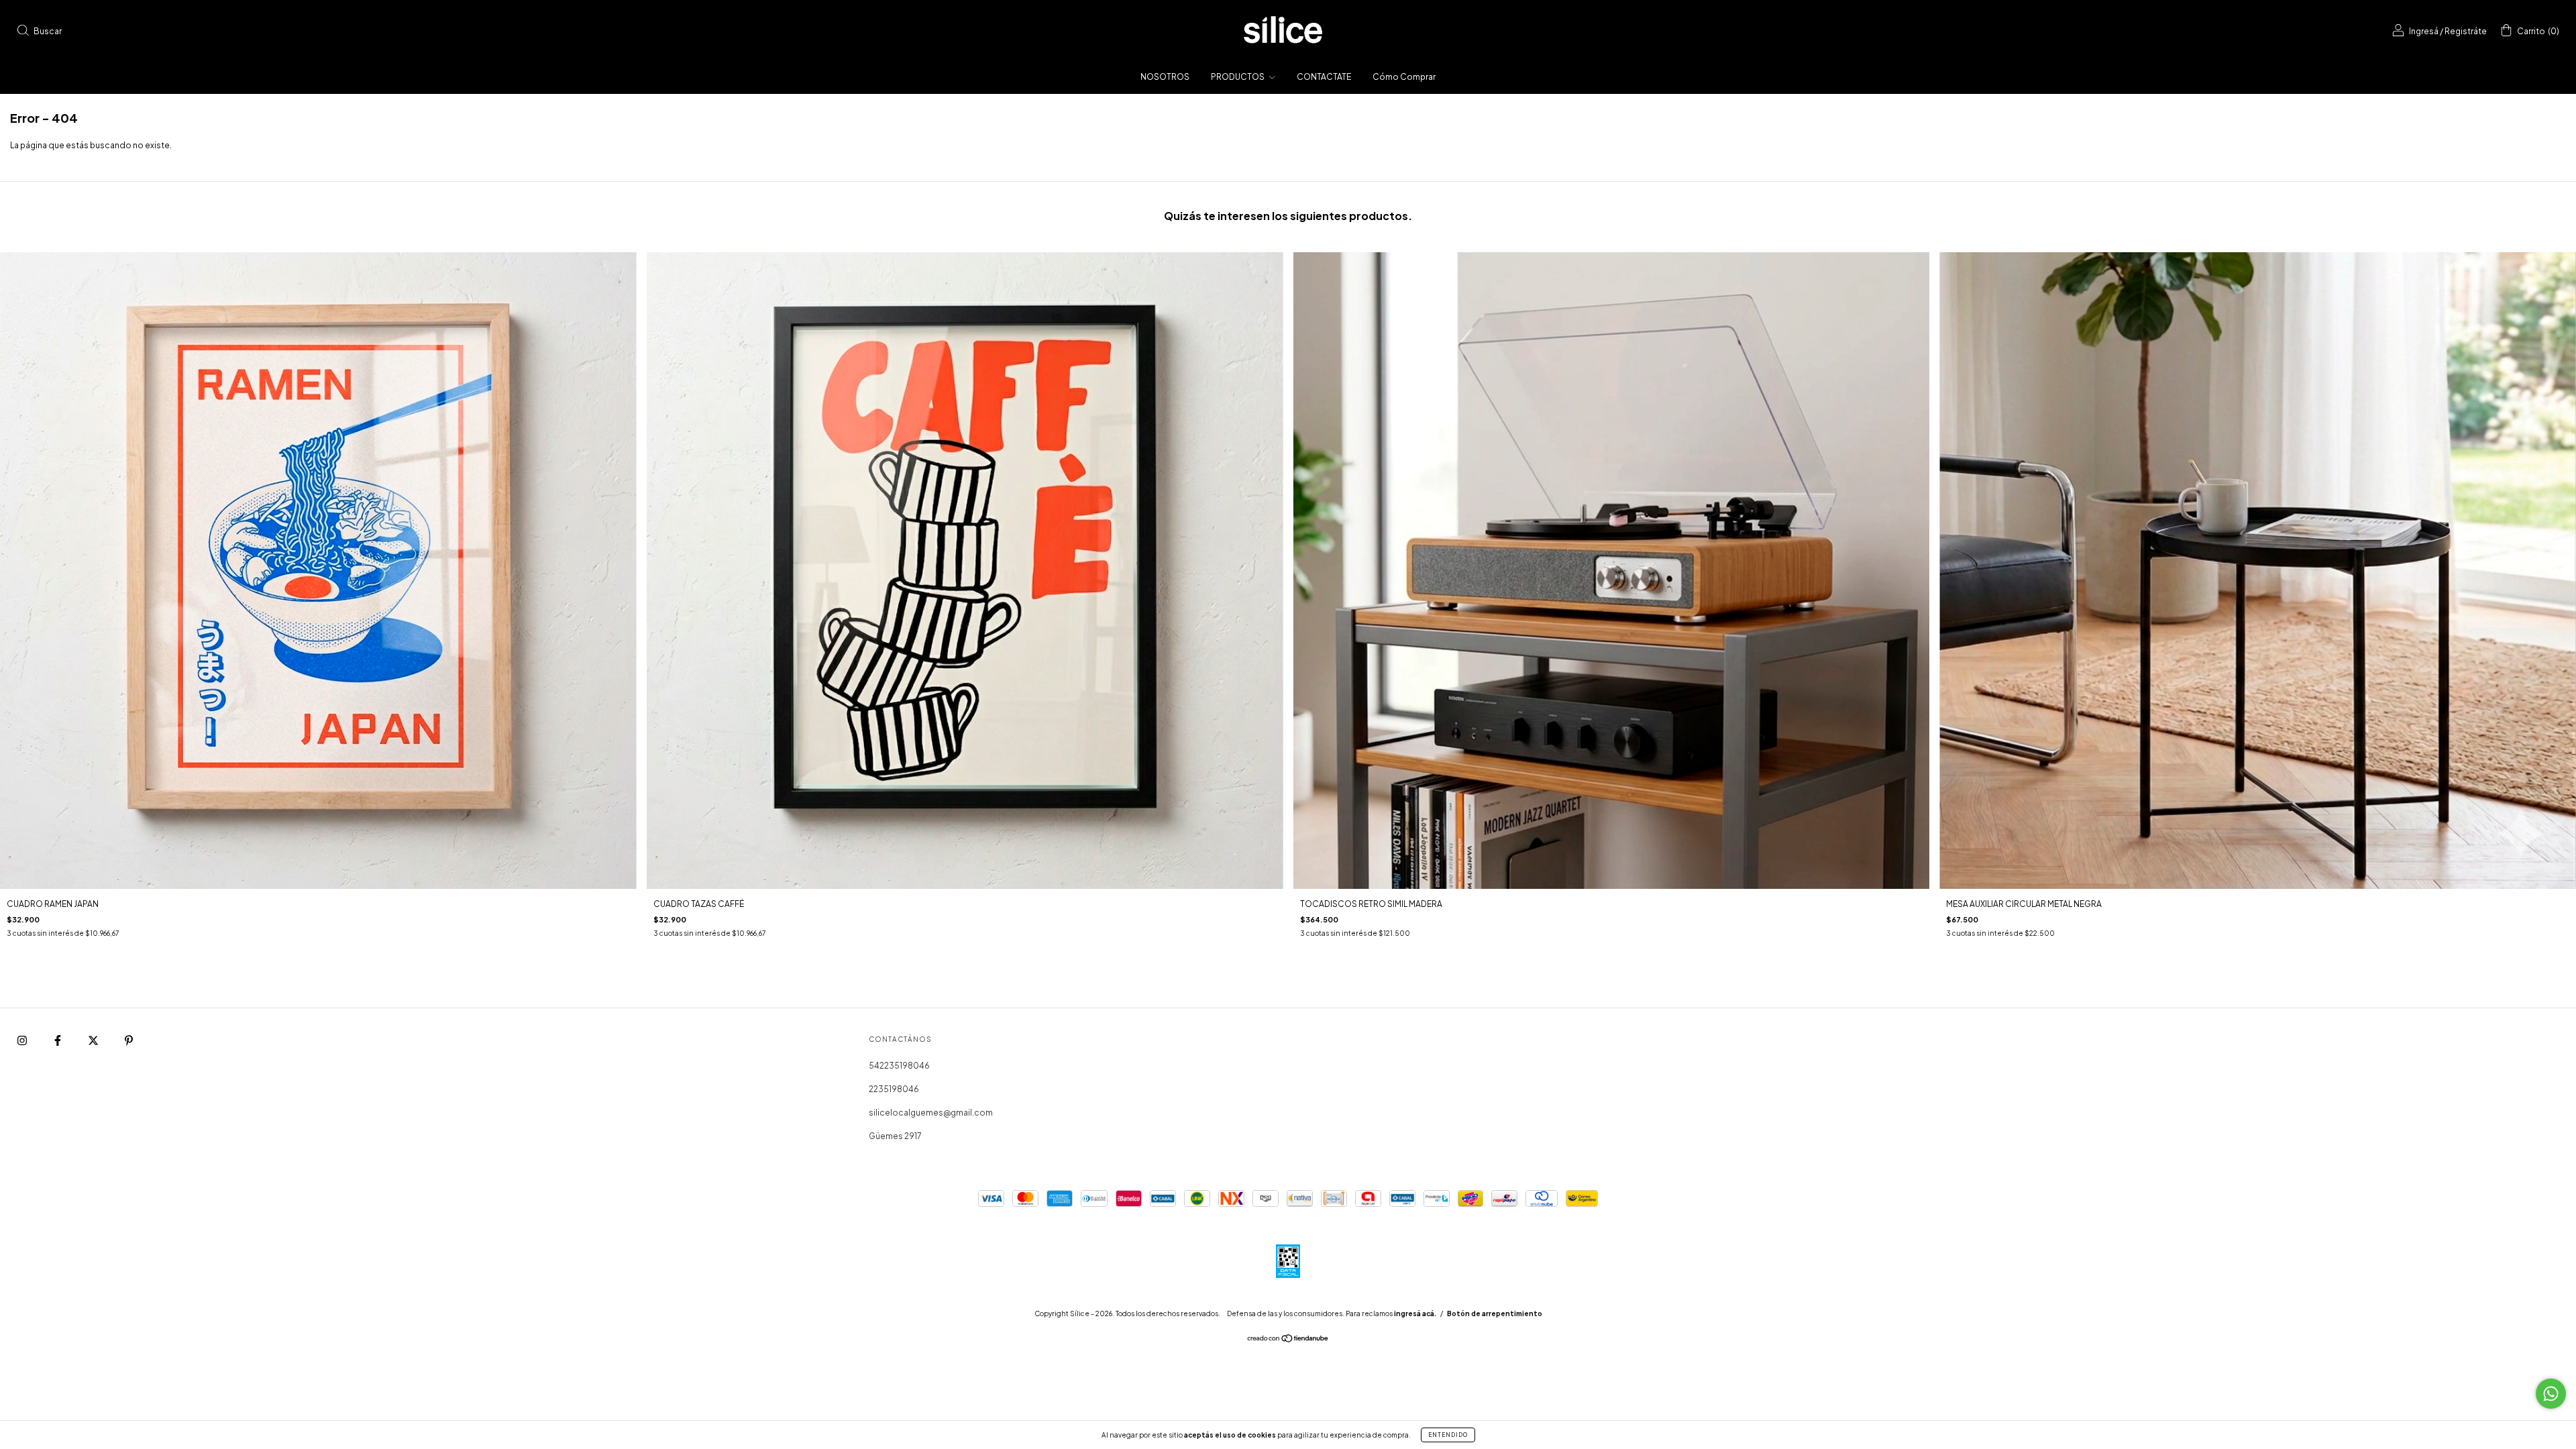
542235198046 (899, 1066)
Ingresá (2424, 31)
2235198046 (894, 1089)
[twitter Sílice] (94, 1040)
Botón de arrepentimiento (1495, 1313)
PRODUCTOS (1238, 77)
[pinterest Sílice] (129, 1040)
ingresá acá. (1415, 1313)
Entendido (1448, 1435)
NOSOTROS (1165, 77)
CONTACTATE (1324, 77)
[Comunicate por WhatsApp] (2551, 1394)
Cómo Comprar (1404, 77)
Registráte (2466, 31)
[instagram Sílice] (23, 1040)
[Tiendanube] (1288, 1340)
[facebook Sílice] (58, 1040)
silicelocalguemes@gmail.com (931, 1113)
